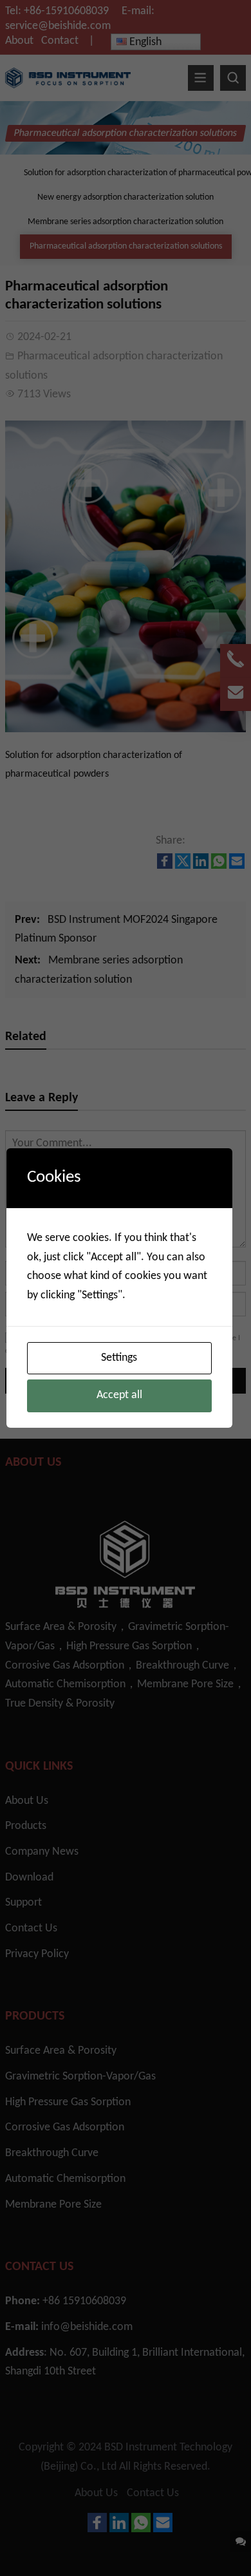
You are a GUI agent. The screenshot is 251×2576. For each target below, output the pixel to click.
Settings (119, 1358)
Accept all (119, 1395)
